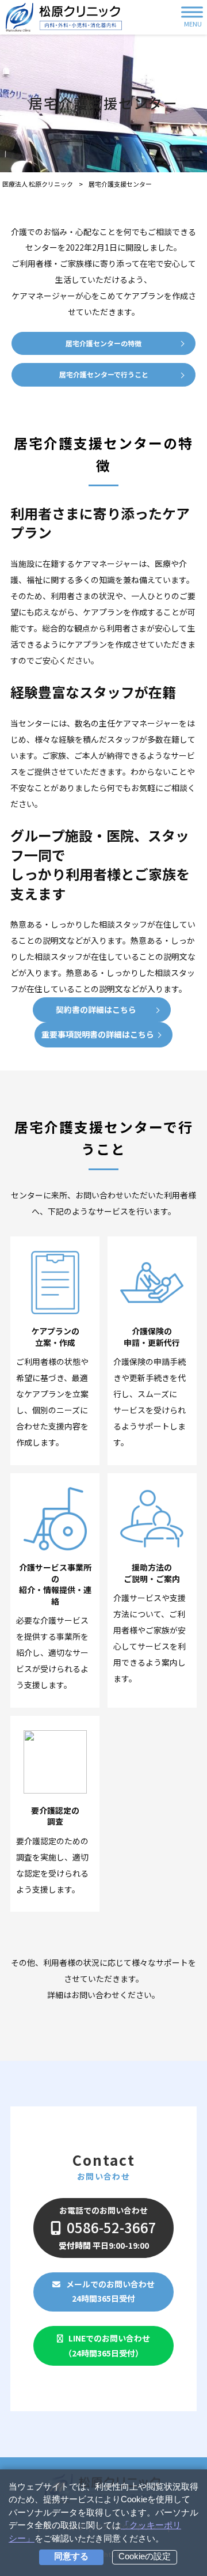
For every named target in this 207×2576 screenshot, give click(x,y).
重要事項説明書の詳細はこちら (98, 1034)
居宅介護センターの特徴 (103, 343)
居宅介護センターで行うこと (104, 374)
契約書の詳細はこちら (96, 1009)
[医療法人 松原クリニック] (64, 17)
